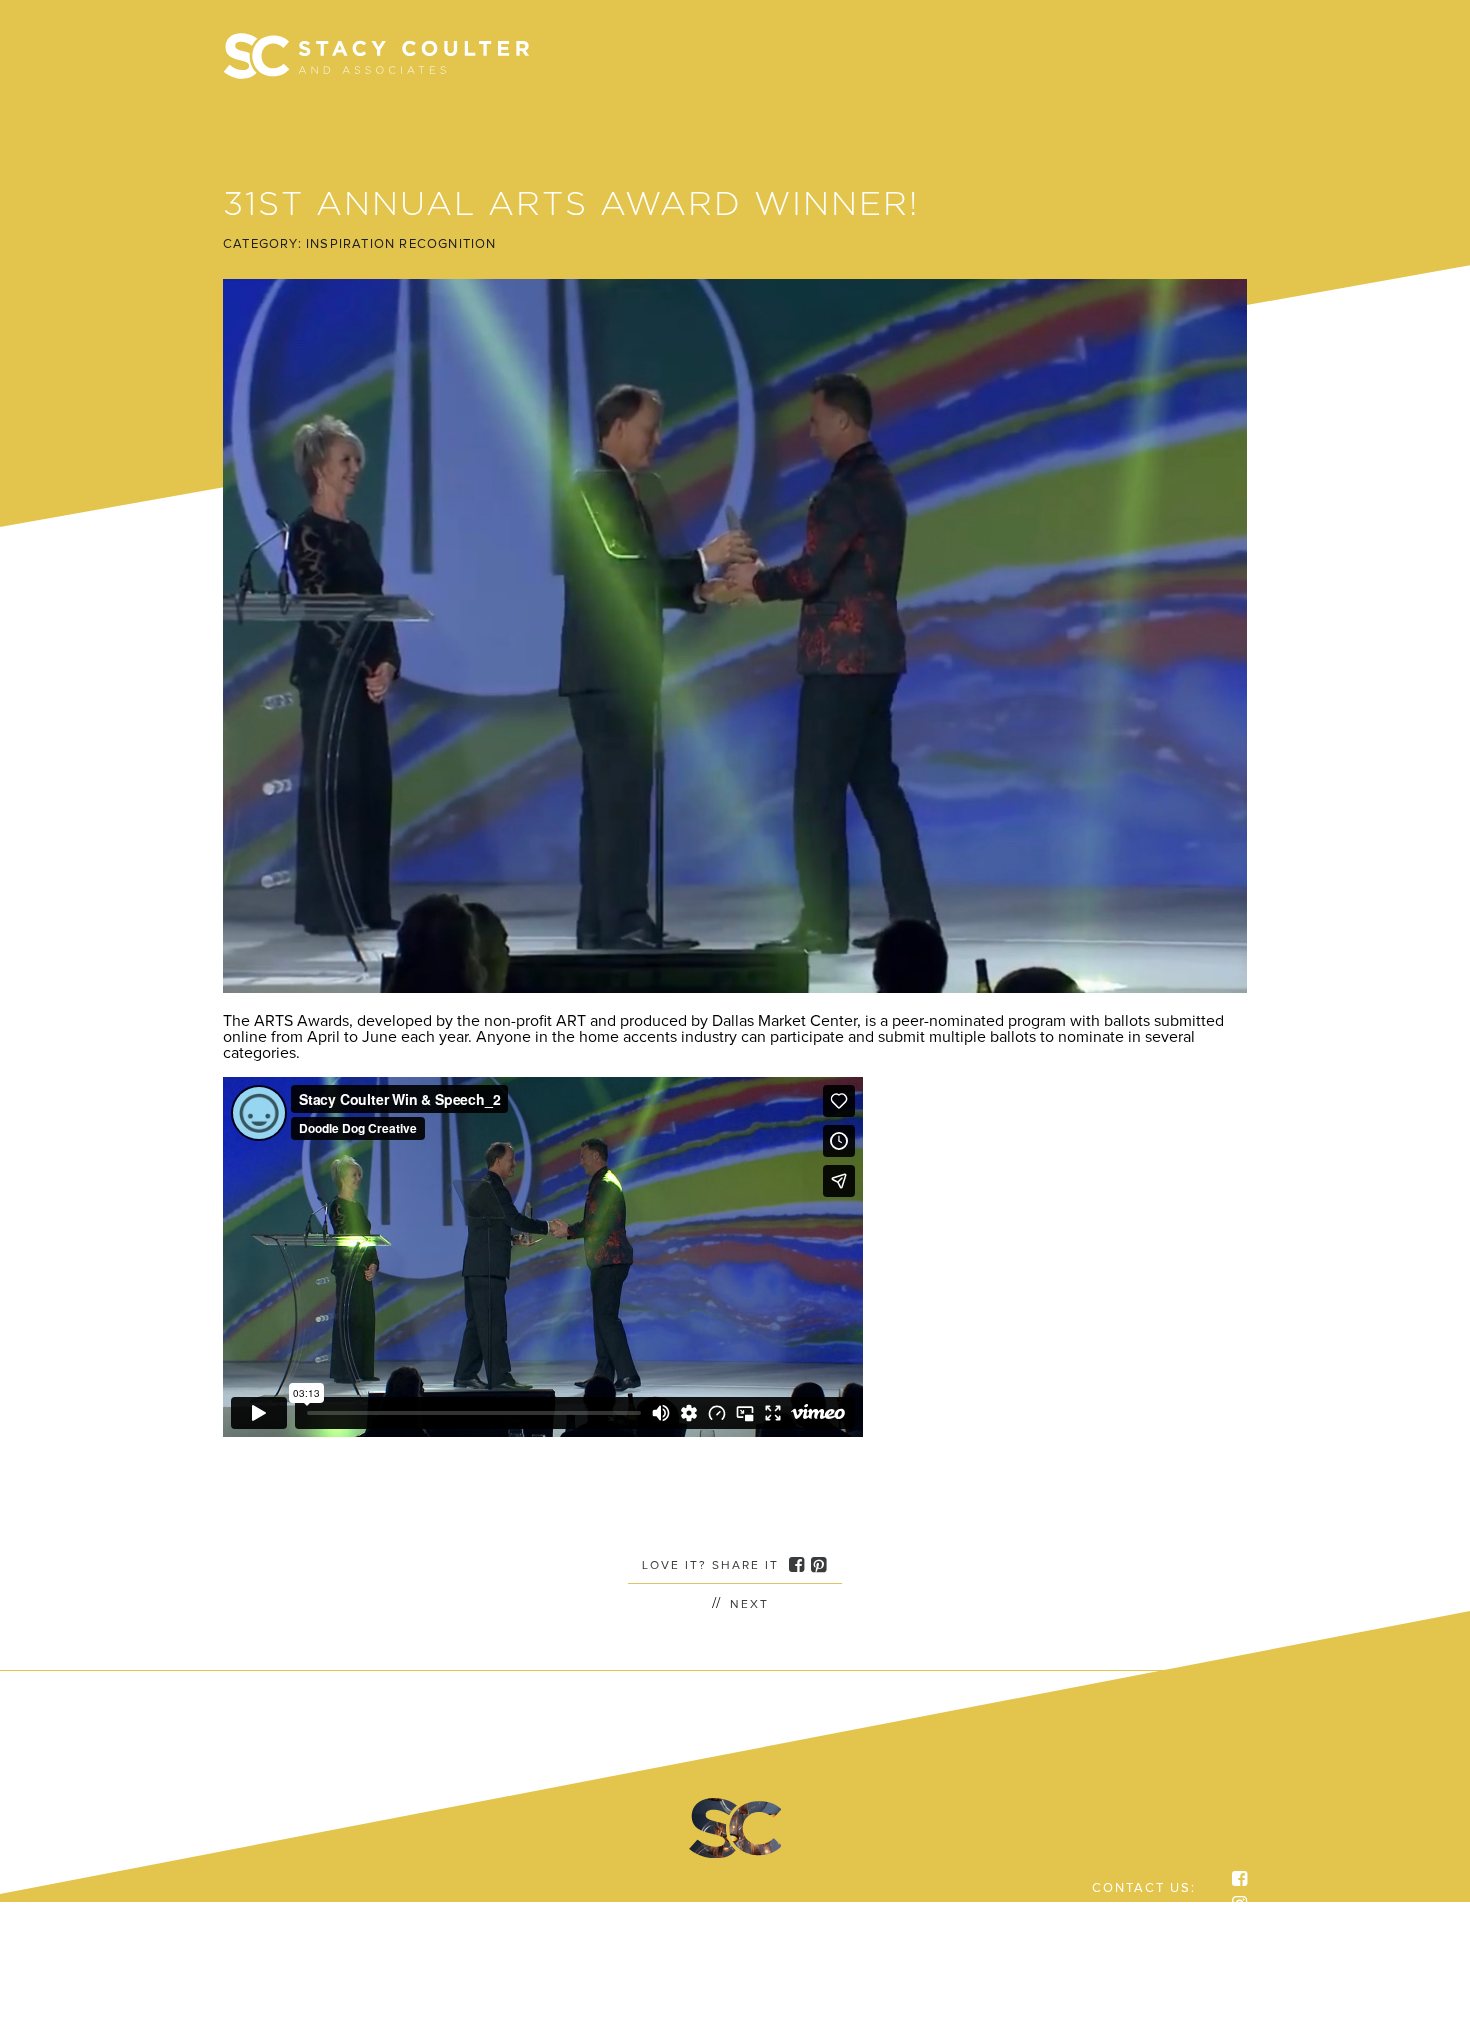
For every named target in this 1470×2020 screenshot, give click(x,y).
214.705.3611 (1149, 1919)
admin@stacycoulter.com (1105, 1935)
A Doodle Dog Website (1123, 1965)
